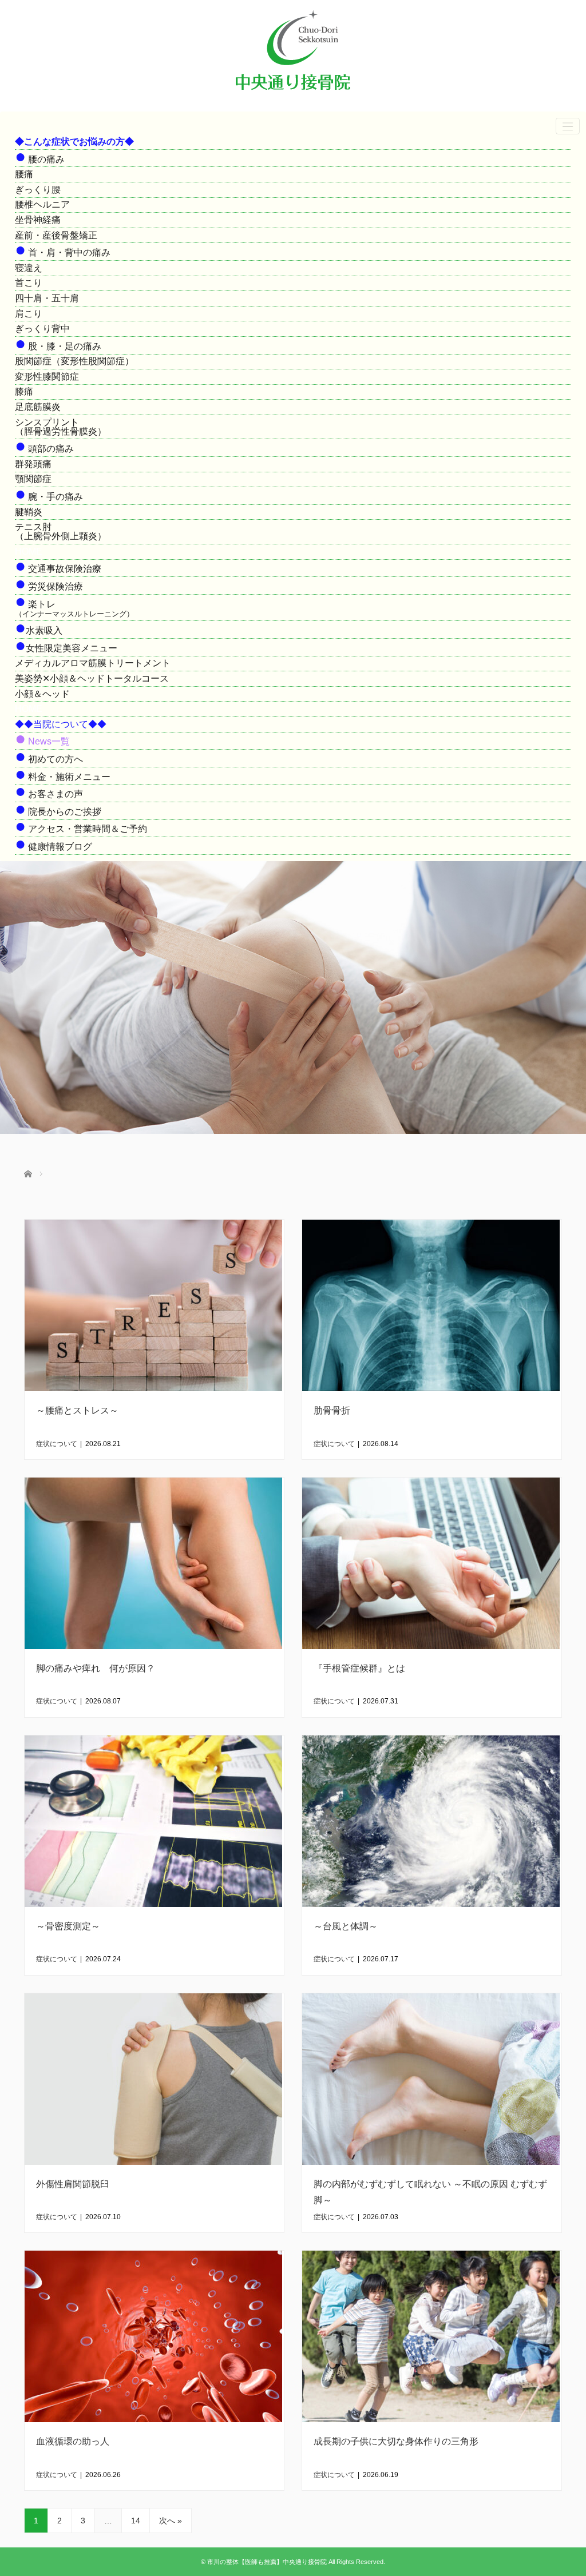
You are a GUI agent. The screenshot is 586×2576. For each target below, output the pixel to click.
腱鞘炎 (29, 512)
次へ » (171, 2521)
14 (136, 2521)
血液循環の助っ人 (73, 2441)
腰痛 (24, 174)
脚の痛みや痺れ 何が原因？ (96, 1668)
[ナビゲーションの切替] (568, 126)
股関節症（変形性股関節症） (74, 361)
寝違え (29, 268)
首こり (29, 283)
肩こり (29, 314)
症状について (57, 1444)
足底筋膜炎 (38, 407)
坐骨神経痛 (38, 220)
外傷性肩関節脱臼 (73, 2184)
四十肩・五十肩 (47, 298)
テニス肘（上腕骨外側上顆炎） (61, 531)
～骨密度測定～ (68, 1926)
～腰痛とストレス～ (77, 1410)
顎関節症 (33, 479)
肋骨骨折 (332, 1410)
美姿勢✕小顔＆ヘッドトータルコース (92, 678)
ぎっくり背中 (42, 329)
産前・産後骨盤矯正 (56, 235)
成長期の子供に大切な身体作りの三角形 (396, 2441)
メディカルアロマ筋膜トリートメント (93, 663)
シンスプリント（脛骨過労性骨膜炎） (61, 427)
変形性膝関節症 (47, 377)
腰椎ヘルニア (42, 204)
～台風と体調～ (346, 1926)
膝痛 (24, 391)
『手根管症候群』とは (359, 1668)
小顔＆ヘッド (42, 694)
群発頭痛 (33, 464)
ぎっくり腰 (38, 190)
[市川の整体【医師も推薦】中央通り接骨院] (293, 95)
